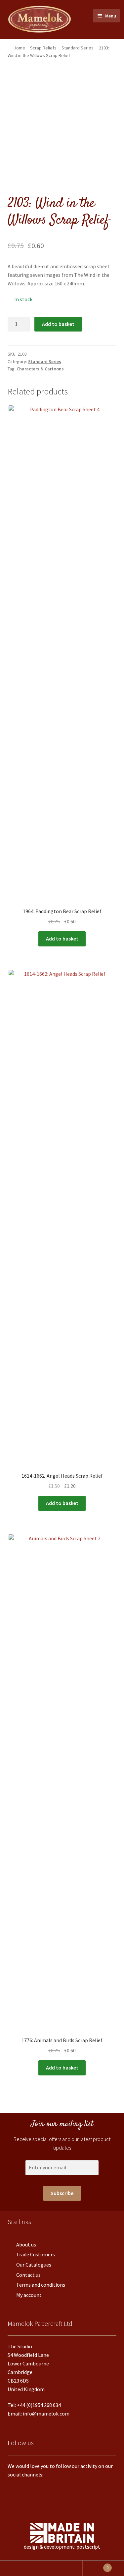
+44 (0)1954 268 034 (39, 2405)
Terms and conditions (41, 2285)
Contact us (28, 2275)
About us (26, 2244)
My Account (21, 2568)
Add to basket (58, 324)
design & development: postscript (62, 2547)
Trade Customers (36, 2254)
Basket (96, 2566)
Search (62, 2568)
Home (19, 48)
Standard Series (78, 48)
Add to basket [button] (62, 939)
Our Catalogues (34, 2265)
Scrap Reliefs (43, 48)
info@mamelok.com (46, 2414)
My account (29, 2295)
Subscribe (62, 2193)
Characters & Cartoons (40, 369)
